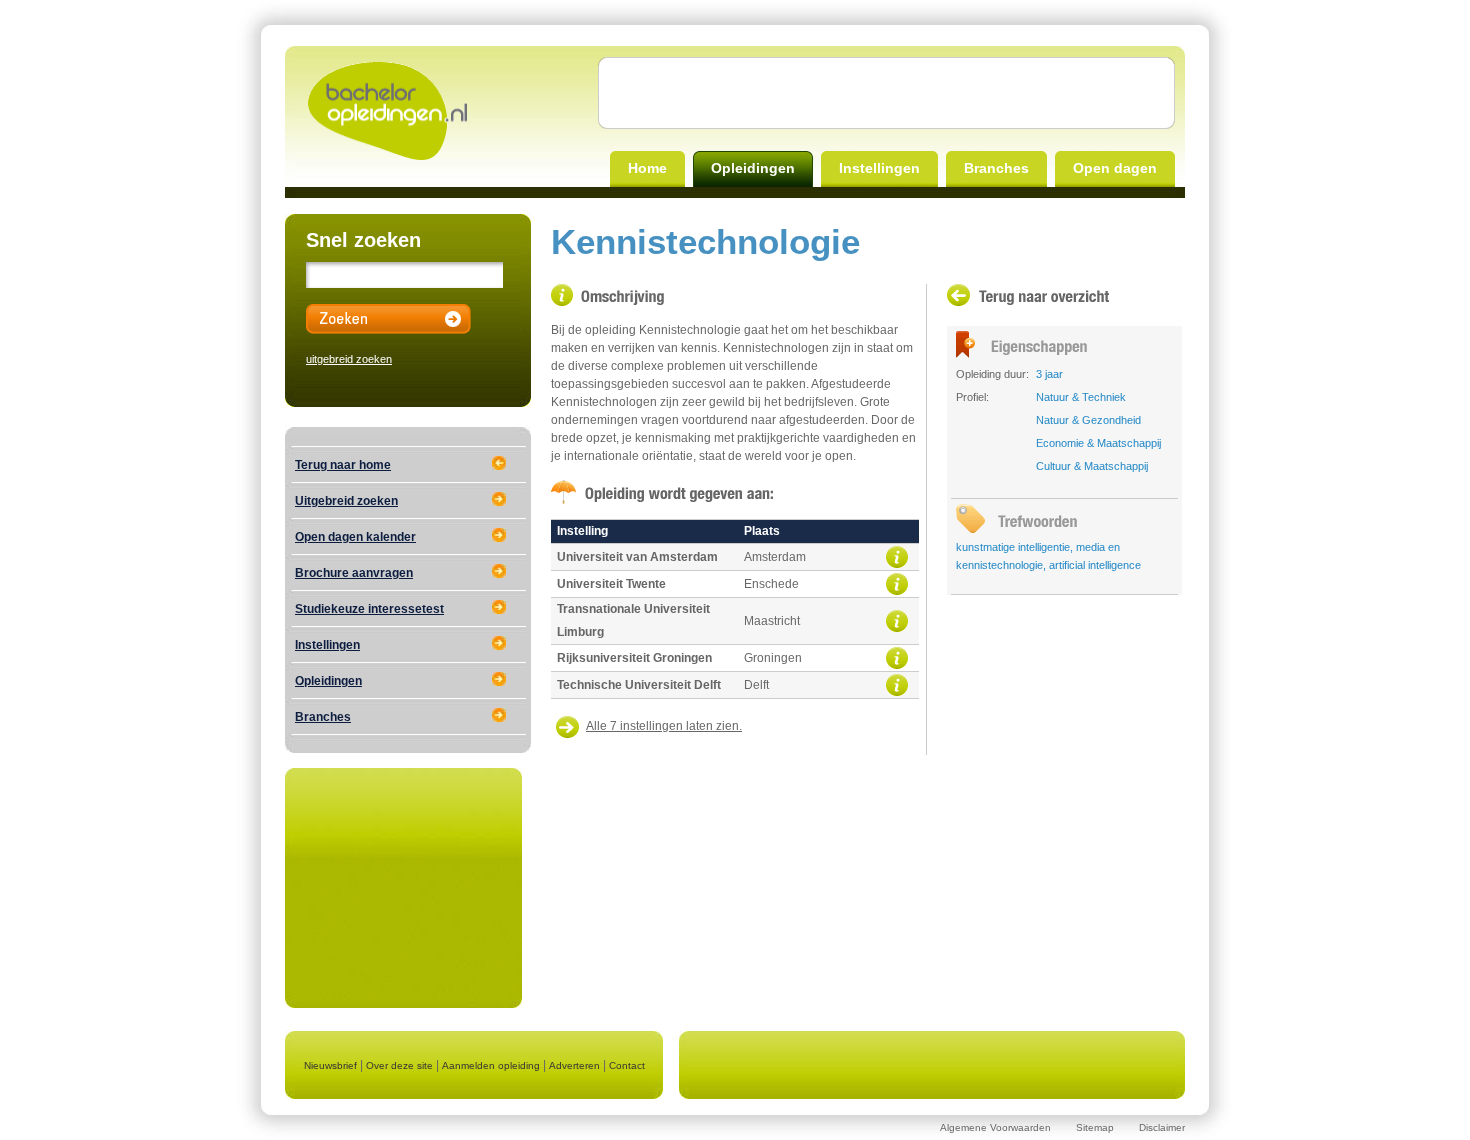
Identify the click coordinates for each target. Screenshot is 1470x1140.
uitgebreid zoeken (349, 359)
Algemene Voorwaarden (995, 1127)
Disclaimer (1162, 1127)
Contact (627, 1065)
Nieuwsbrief (330, 1065)
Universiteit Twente (611, 584)
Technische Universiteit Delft (639, 685)
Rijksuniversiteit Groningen (634, 658)
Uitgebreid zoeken (346, 501)
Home (647, 168)
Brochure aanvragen (354, 573)
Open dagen (1115, 168)
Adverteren (574, 1065)
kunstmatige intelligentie (1013, 547)
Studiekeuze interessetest (369, 609)
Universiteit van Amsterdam (637, 557)
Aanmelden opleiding (491, 1065)
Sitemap (1095, 1127)
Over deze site (399, 1065)
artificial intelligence (1095, 565)
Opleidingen (753, 168)
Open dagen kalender (355, 537)
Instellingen (879, 168)
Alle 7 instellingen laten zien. (664, 726)
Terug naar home (343, 465)
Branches (996, 168)
